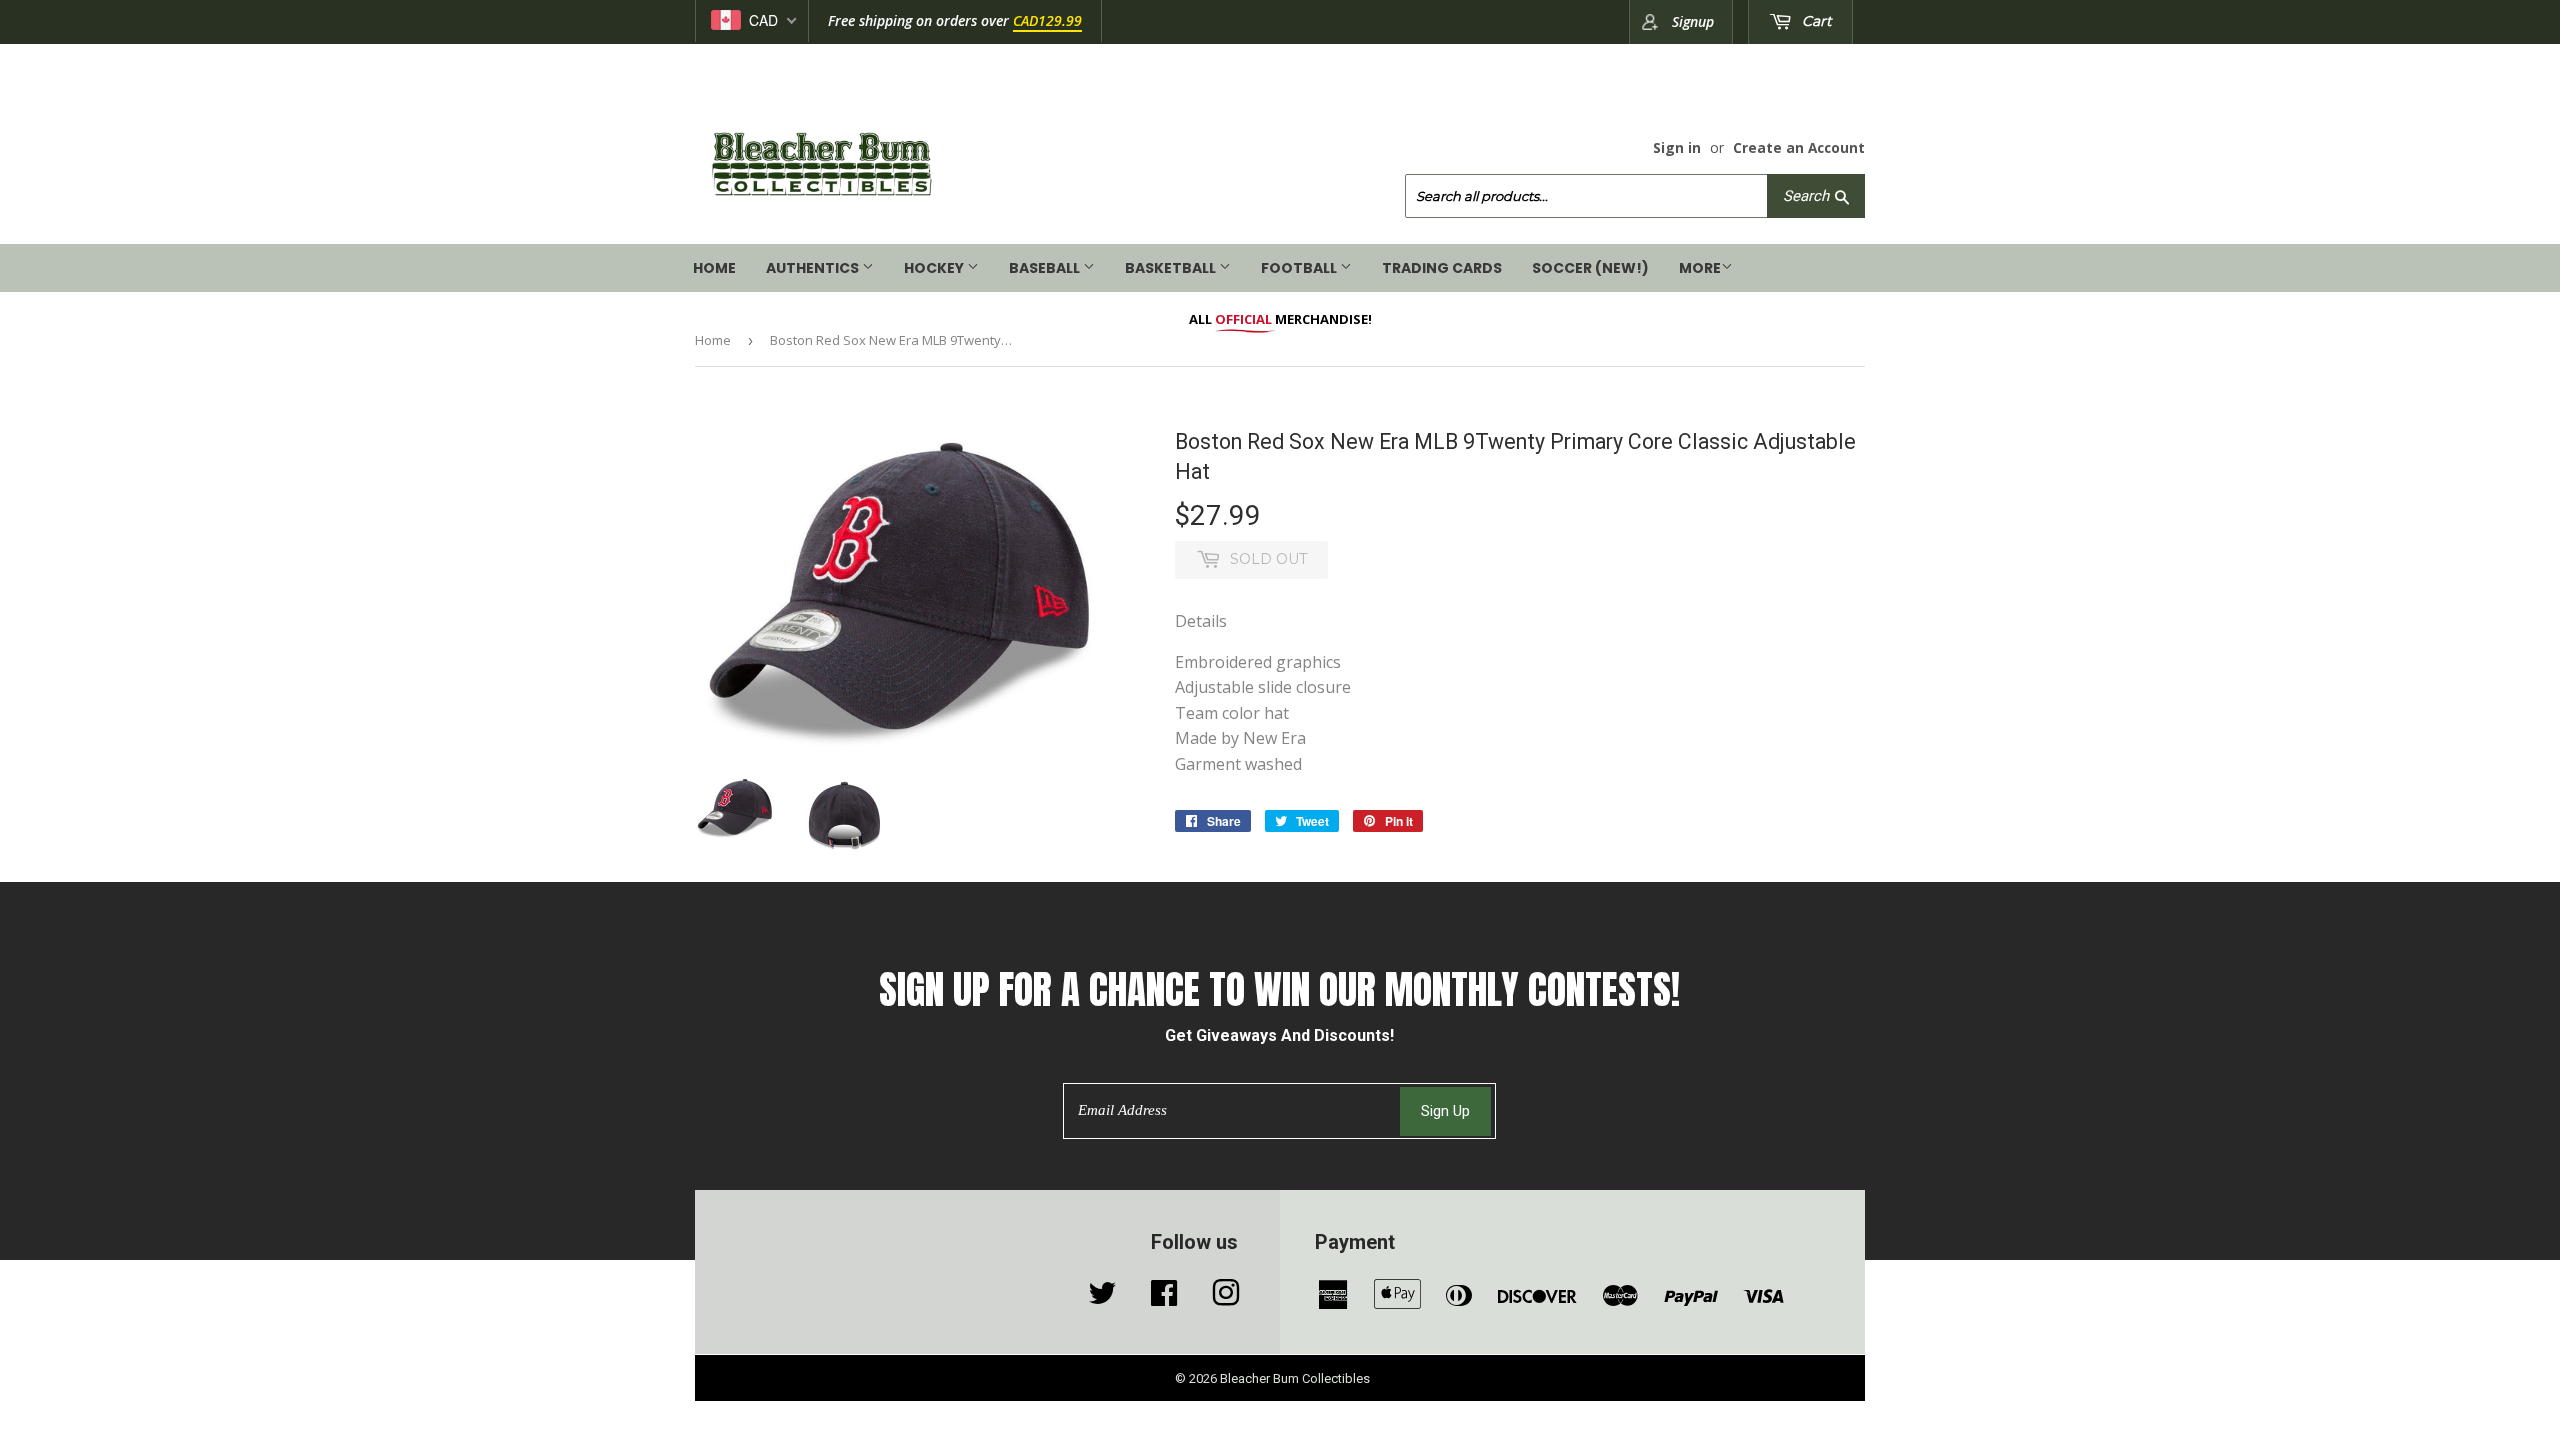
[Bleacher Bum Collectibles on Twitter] (1102, 1298)
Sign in (1677, 147)
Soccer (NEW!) (1590, 268)
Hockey (935, 268)
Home (714, 268)
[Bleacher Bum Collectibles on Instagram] (1226, 1298)
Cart (1815, 21)
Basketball (1172, 268)
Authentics (814, 268)
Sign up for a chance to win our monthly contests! (1279, 990)
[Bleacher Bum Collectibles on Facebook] (1164, 1298)
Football (1300, 268)
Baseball (1046, 268)
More (1700, 268)
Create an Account (1799, 147)
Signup (1693, 21)
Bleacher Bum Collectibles (1295, 1378)
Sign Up (1445, 1111)
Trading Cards (1442, 268)
